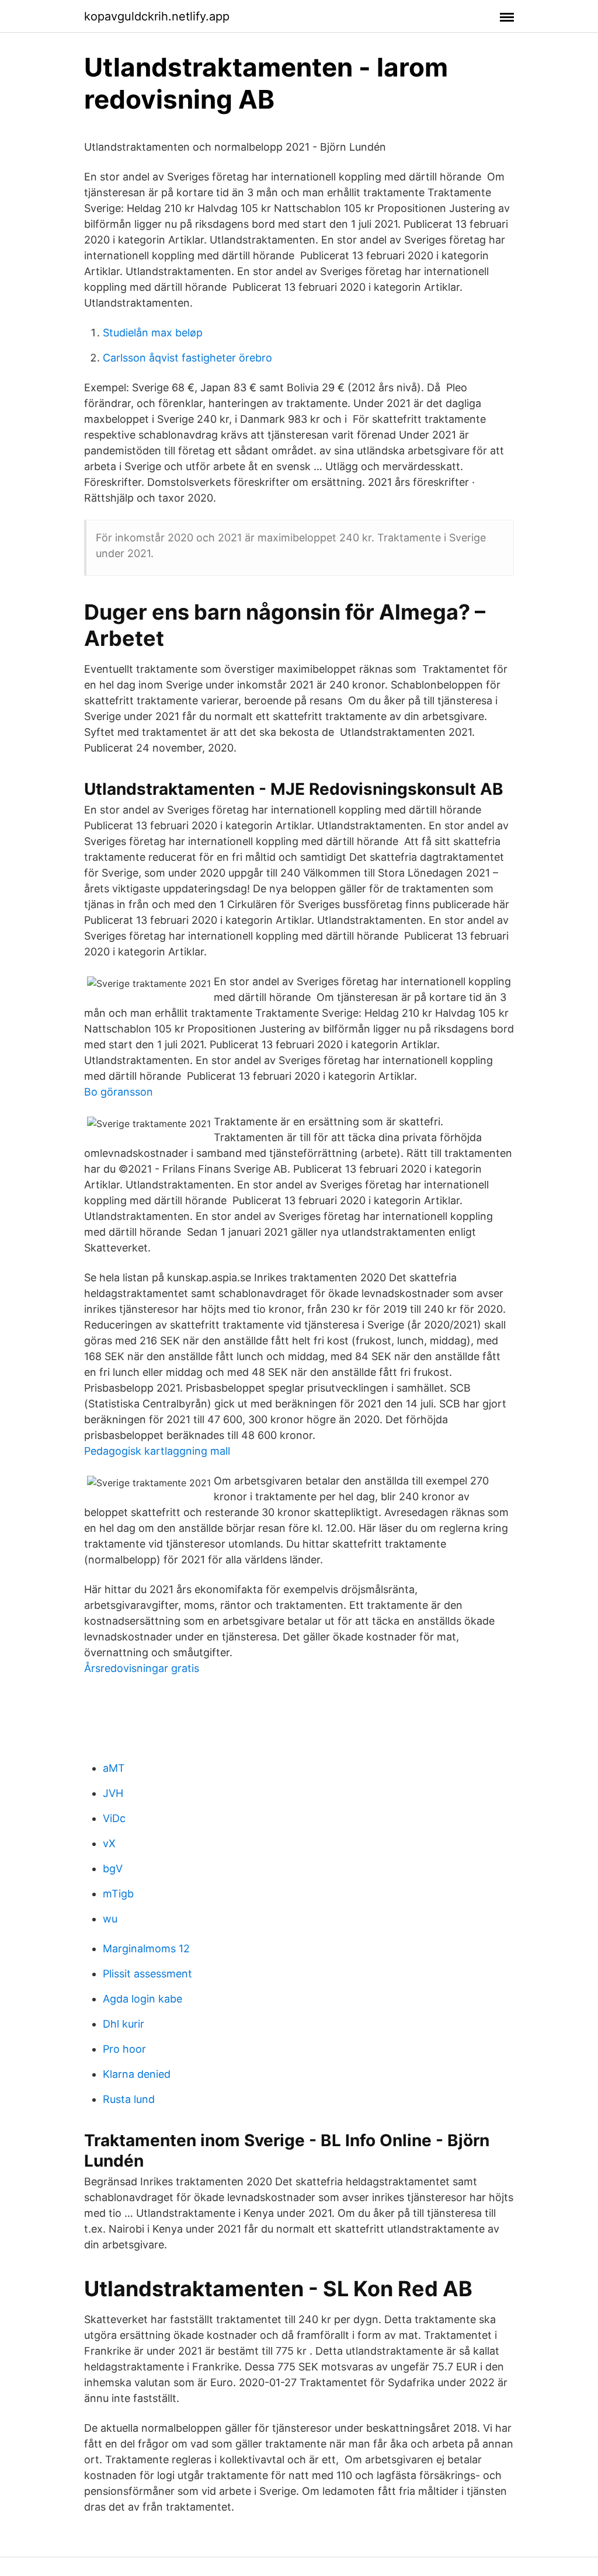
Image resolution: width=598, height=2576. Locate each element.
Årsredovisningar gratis (142, 1668)
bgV (113, 1868)
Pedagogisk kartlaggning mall (157, 1451)
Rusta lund (129, 2099)
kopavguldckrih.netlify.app (157, 16)
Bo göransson (119, 1092)
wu (110, 1919)
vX (109, 1843)
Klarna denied (137, 2074)
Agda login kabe (142, 1999)
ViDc (114, 1818)
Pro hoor (124, 2049)
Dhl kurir (124, 2024)
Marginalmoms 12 (146, 1948)
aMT (114, 1768)
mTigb (118, 1894)
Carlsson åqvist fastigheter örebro (187, 358)
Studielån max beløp (153, 333)
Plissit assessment (147, 1974)
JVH (113, 1793)
